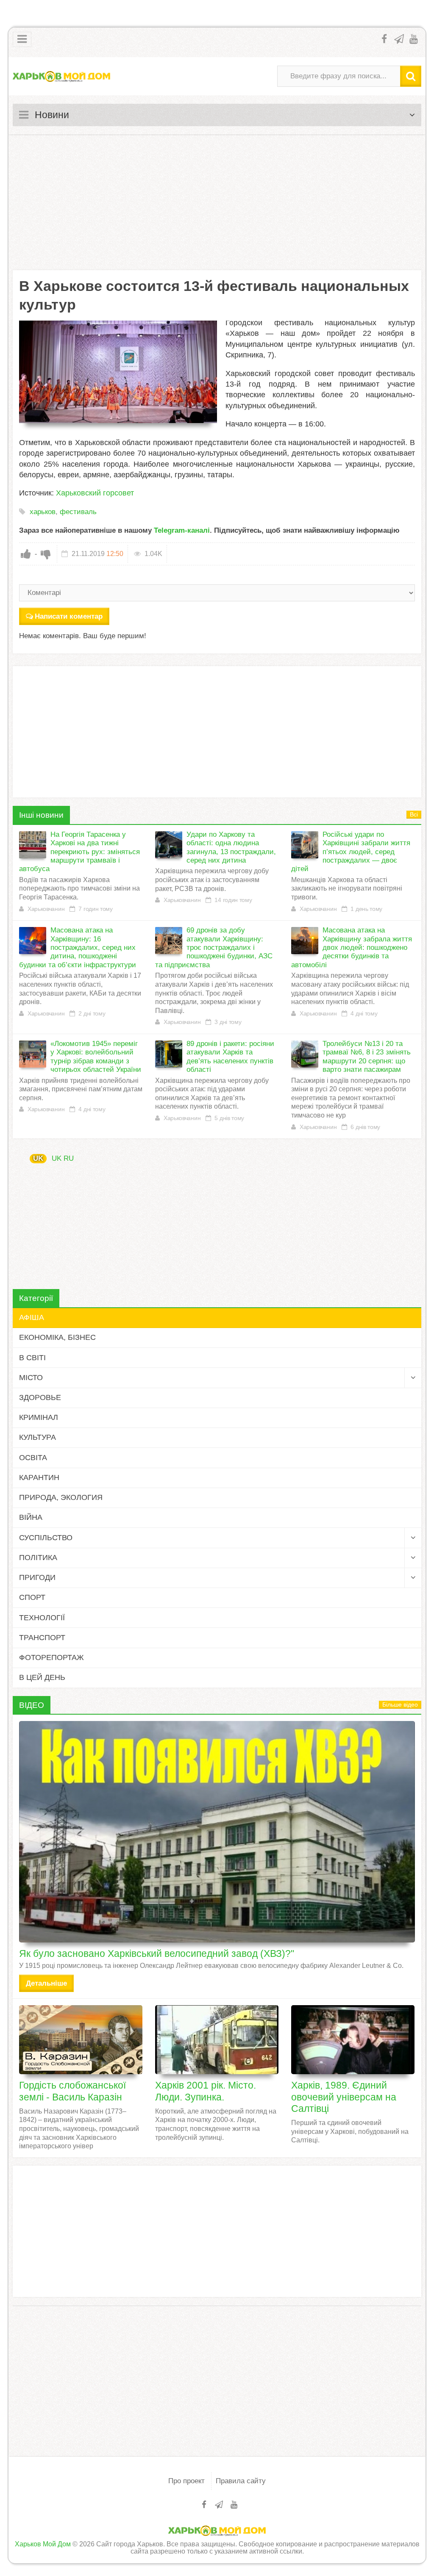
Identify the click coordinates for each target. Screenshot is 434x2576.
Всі (414, 815)
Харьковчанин (46, 909)
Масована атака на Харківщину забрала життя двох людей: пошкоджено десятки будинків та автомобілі (352, 948)
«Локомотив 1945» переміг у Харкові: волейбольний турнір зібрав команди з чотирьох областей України (96, 1057)
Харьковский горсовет (95, 493)
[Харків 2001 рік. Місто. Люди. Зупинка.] (217, 2040)
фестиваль (78, 512)
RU (69, 1158)
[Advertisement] (217, 202)
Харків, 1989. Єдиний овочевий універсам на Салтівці (344, 2097)
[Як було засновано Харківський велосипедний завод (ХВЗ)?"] (217, 1832)
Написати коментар (69, 616)
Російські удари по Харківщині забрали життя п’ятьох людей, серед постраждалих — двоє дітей (351, 852)
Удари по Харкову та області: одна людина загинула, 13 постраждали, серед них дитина (231, 847)
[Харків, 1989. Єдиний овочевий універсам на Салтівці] (353, 2040)
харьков (43, 512)
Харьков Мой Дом (43, 2544)
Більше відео (400, 1705)
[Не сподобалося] (46, 554)
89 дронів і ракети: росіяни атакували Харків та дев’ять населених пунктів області (230, 1057)
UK (38, 1158)
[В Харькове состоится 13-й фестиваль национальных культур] (118, 372)
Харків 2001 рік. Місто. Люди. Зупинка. (206, 2091)
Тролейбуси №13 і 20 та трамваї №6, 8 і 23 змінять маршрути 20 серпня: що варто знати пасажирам (367, 1057)
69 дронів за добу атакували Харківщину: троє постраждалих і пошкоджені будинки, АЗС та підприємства (214, 948)
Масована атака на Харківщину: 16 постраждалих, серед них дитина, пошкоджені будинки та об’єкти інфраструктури (78, 948)
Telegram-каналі (182, 530)
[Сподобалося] (26, 554)
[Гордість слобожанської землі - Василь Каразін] (81, 2040)
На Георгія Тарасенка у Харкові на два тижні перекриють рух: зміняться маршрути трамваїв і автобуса (79, 852)
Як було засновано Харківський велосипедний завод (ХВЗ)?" (157, 1953)
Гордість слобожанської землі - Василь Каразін (72, 2091)
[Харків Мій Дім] (61, 76)
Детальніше (46, 1983)
